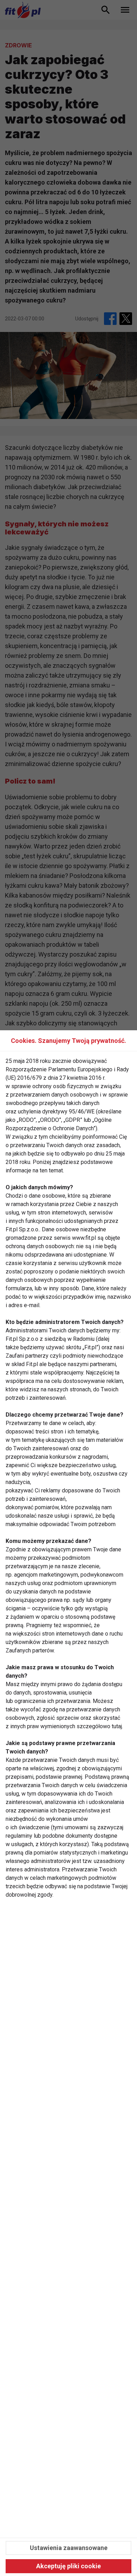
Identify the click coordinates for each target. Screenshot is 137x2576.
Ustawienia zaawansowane (69, 2548)
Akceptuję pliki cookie (68, 2566)
